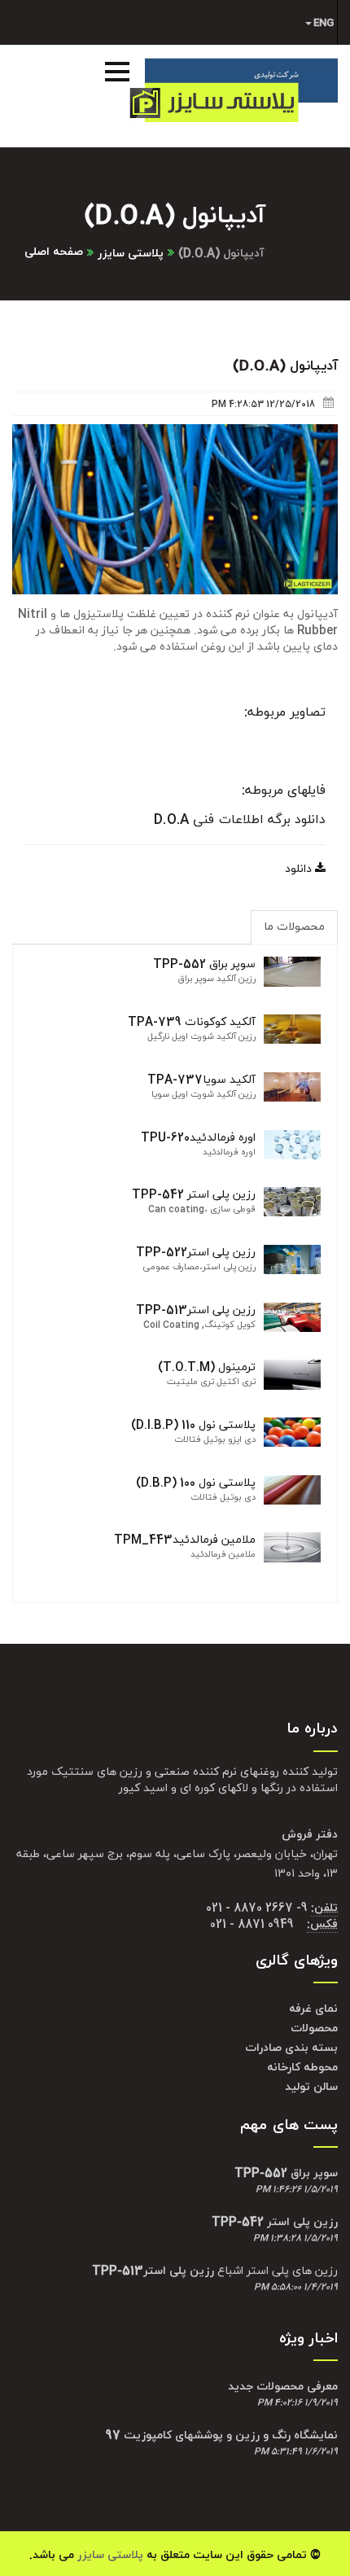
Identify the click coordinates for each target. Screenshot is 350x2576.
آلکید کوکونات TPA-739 (192, 1022)
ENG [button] (324, 23)
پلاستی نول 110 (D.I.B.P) (193, 1425)
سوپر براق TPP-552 (204, 964)
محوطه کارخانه (302, 2068)
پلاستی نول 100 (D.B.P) (196, 1483)
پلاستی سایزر (131, 254)
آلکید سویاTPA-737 (201, 1080)
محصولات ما (294, 927)
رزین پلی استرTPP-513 (196, 1310)
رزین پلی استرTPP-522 (196, 1253)
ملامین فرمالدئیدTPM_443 (185, 1540)
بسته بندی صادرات (291, 2048)
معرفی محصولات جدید (283, 2387)
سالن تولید (311, 2087)
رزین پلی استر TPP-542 (194, 1195)
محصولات (314, 2028)
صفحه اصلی (54, 252)
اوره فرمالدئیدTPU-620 (198, 1138)
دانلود (300, 869)
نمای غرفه (313, 2009)
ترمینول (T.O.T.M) (207, 1367)
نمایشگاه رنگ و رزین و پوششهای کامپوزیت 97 (222, 2436)
